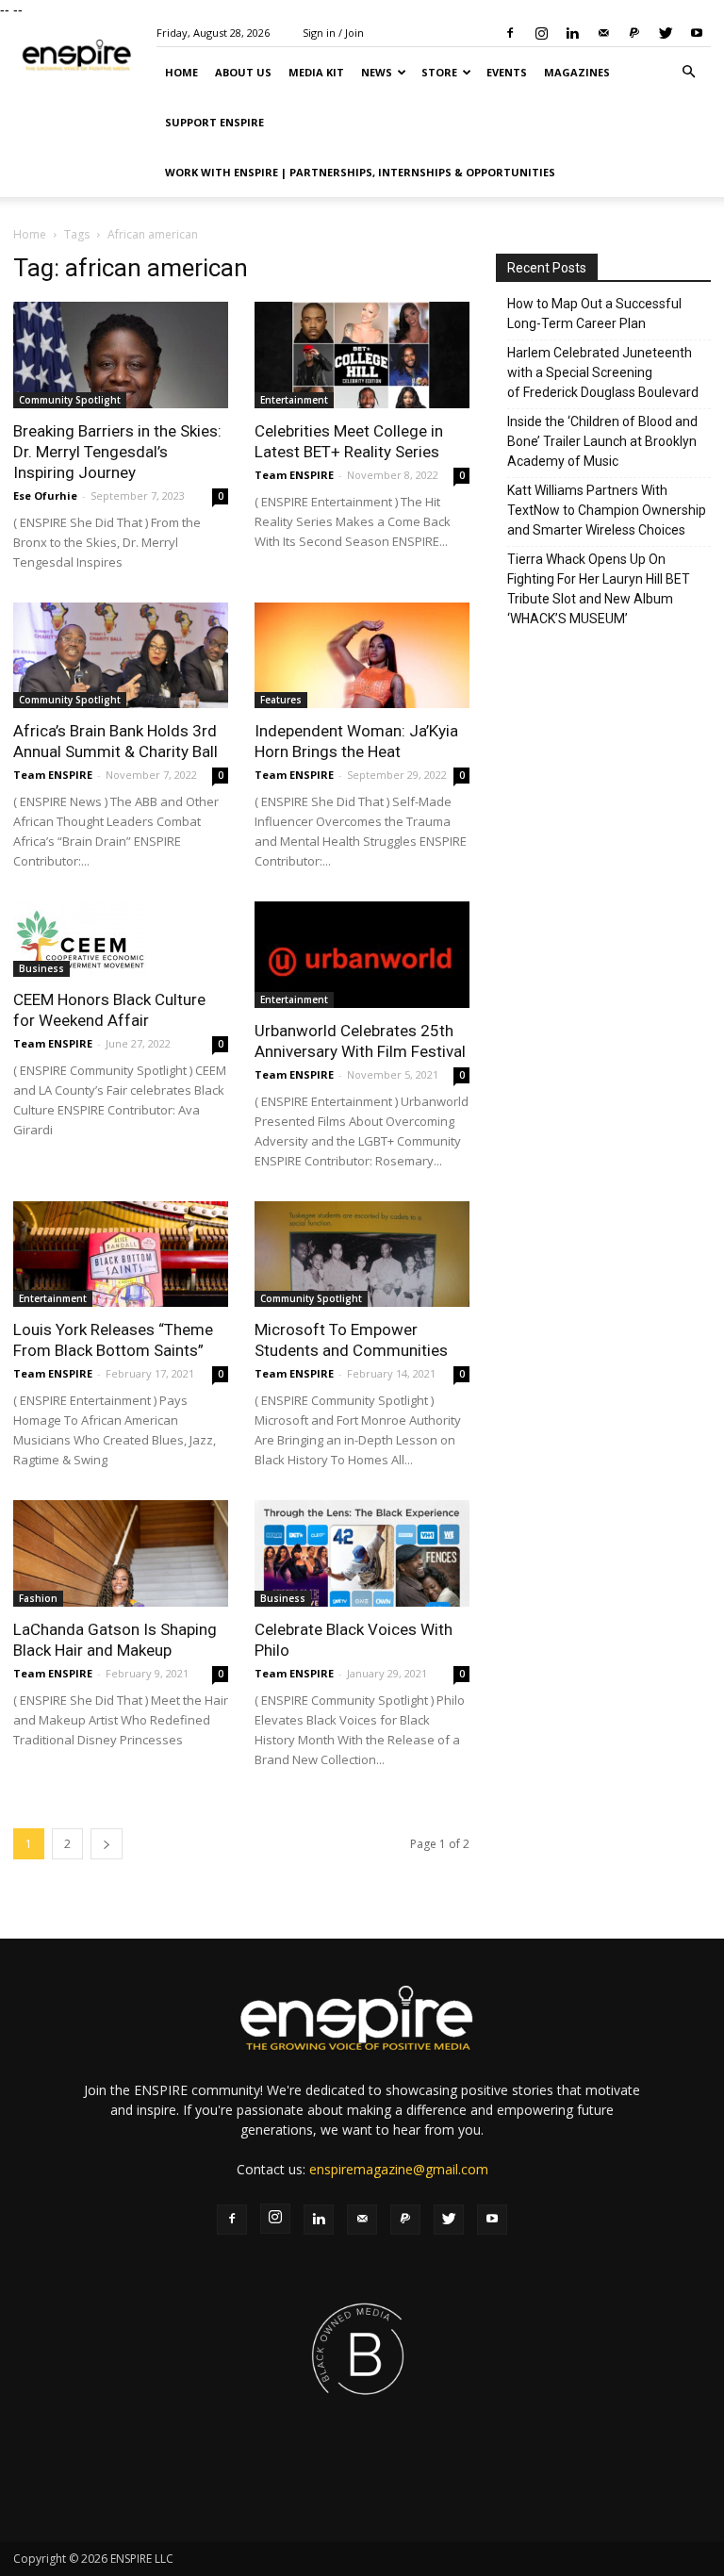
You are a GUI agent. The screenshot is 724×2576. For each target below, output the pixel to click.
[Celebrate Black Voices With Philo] (362, 1553)
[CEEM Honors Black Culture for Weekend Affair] (121, 939)
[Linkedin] (572, 33)
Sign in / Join (333, 33)
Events (507, 72)
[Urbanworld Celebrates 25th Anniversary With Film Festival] (362, 955)
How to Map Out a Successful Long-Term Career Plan (594, 314)
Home (181, 72)
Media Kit (316, 72)
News (377, 72)
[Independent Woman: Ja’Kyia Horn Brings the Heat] (362, 656)
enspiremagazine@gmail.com (399, 2169)
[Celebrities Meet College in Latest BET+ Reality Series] (362, 355)
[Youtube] (697, 33)
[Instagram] (541, 33)
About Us (243, 72)
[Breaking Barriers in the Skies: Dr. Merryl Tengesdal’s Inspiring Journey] (121, 355)
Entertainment (294, 400)
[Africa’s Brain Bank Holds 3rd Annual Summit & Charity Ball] (121, 656)
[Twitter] (666, 33)
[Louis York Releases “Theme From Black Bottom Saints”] (121, 1255)
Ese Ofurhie (45, 495)
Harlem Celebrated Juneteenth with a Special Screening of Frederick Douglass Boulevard (603, 372)
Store (439, 72)
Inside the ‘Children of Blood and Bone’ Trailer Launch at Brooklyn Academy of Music (602, 441)
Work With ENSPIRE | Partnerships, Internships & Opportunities (360, 172)
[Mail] (603, 33)
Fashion (38, 1598)
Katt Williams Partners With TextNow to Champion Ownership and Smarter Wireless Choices (607, 510)
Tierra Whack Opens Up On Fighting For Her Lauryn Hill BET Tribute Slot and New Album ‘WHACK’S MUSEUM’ (599, 589)
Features (281, 700)
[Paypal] (634, 33)
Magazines (577, 72)
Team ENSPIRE (294, 475)
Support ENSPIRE (214, 122)
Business (41, 968)
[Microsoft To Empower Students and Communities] (362, 1255)
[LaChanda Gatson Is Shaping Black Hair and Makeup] (121, 1553)
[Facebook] (510, 33)
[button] (688, 72)
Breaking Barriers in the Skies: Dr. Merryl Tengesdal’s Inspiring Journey (117, 452)
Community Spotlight (70, 400)
